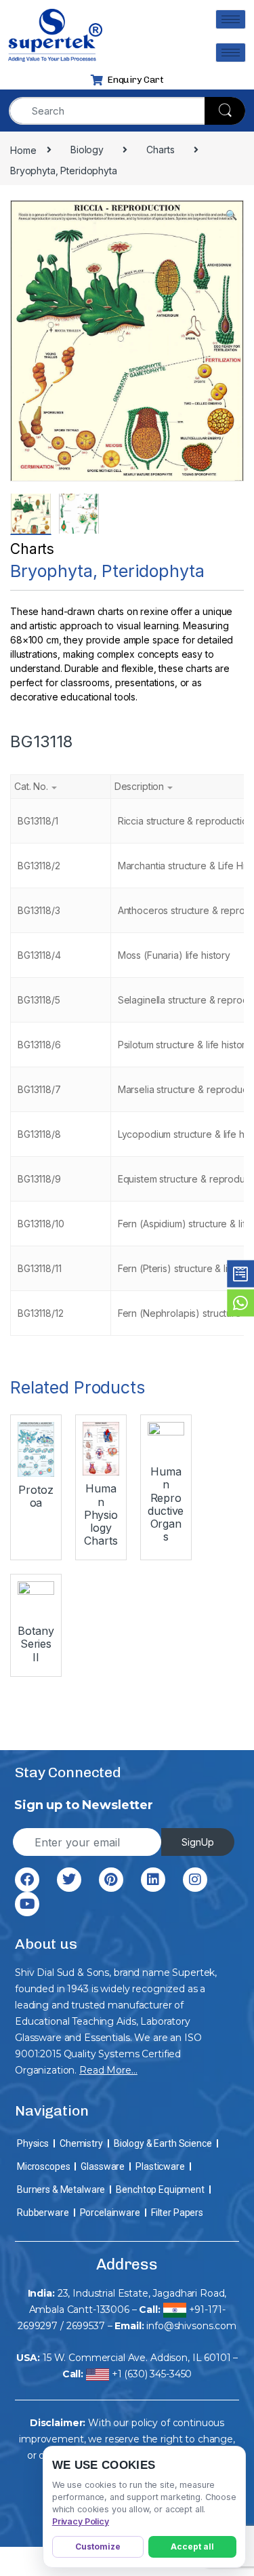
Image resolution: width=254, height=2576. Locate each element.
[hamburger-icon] (231, 19)
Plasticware (160, 2166)
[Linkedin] (153, 1880)
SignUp (198, 1842)
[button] (231, 215)
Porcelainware (110, 2213)
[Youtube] (27, 1904)
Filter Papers (177, 2213)
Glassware (103, 2166)
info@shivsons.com (191, 2326)
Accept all (192, 2547)
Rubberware (43, 2213)
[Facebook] (27, 1880)
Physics (33, 2143)
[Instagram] (195, 1880)
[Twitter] (69, 1880)
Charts (32, 549)
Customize (98, 2547)
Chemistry (81, 2143)
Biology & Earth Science (163, 2143)
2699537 (86, 2326)
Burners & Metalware (61, 2189)
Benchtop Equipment (160, 2189)
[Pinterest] (111, 1880)
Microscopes (43, 2166)
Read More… (108, 2070)
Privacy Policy (81, 2521)
